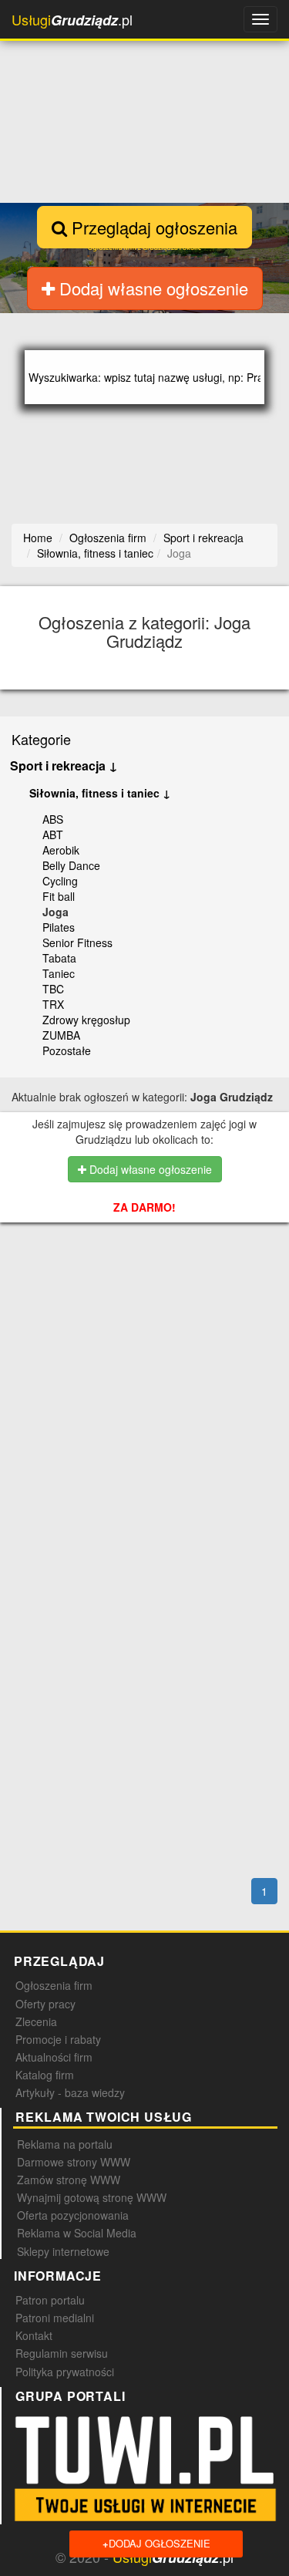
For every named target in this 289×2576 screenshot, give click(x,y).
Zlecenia (36, 2021)
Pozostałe (67, 1050)
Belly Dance (71, 865)
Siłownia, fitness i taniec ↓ (100, 793)
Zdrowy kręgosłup (86, 1020)
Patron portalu (50, 2300)
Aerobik (61, 850)
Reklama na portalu (65, 2144)
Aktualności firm (54, 2057)
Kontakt (34, 2335)
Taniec (59, 973)
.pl (72, 20)
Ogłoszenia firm (54, 1985)
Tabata (59, 958)
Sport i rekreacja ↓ (64, 765)
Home (38, 538)
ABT (53, 835)
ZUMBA (61, 1035)
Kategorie (41, 739)
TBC (53, 989)
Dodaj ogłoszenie (156, 2543)
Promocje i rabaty (58, 2039)
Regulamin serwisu (62, 2353)
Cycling (60, 881)
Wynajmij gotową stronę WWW (92, 2197)
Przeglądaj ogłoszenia (152, 227)
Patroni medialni (55, 2318)
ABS (53, 819)
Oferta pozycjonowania (73, 2215)
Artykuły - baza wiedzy (70, 2092)
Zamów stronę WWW (69, 2180)
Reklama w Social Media (77, 2233)
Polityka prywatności (65, 2372)
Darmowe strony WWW (74, 2162)
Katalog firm (45, 2075)
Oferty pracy (45, 2004)
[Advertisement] (133, 1338)
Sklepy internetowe (63, 2251)
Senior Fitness (77, 942)
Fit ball (59, 896)
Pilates (59, 927)
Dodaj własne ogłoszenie (151, 288)
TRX (53, 1004)
